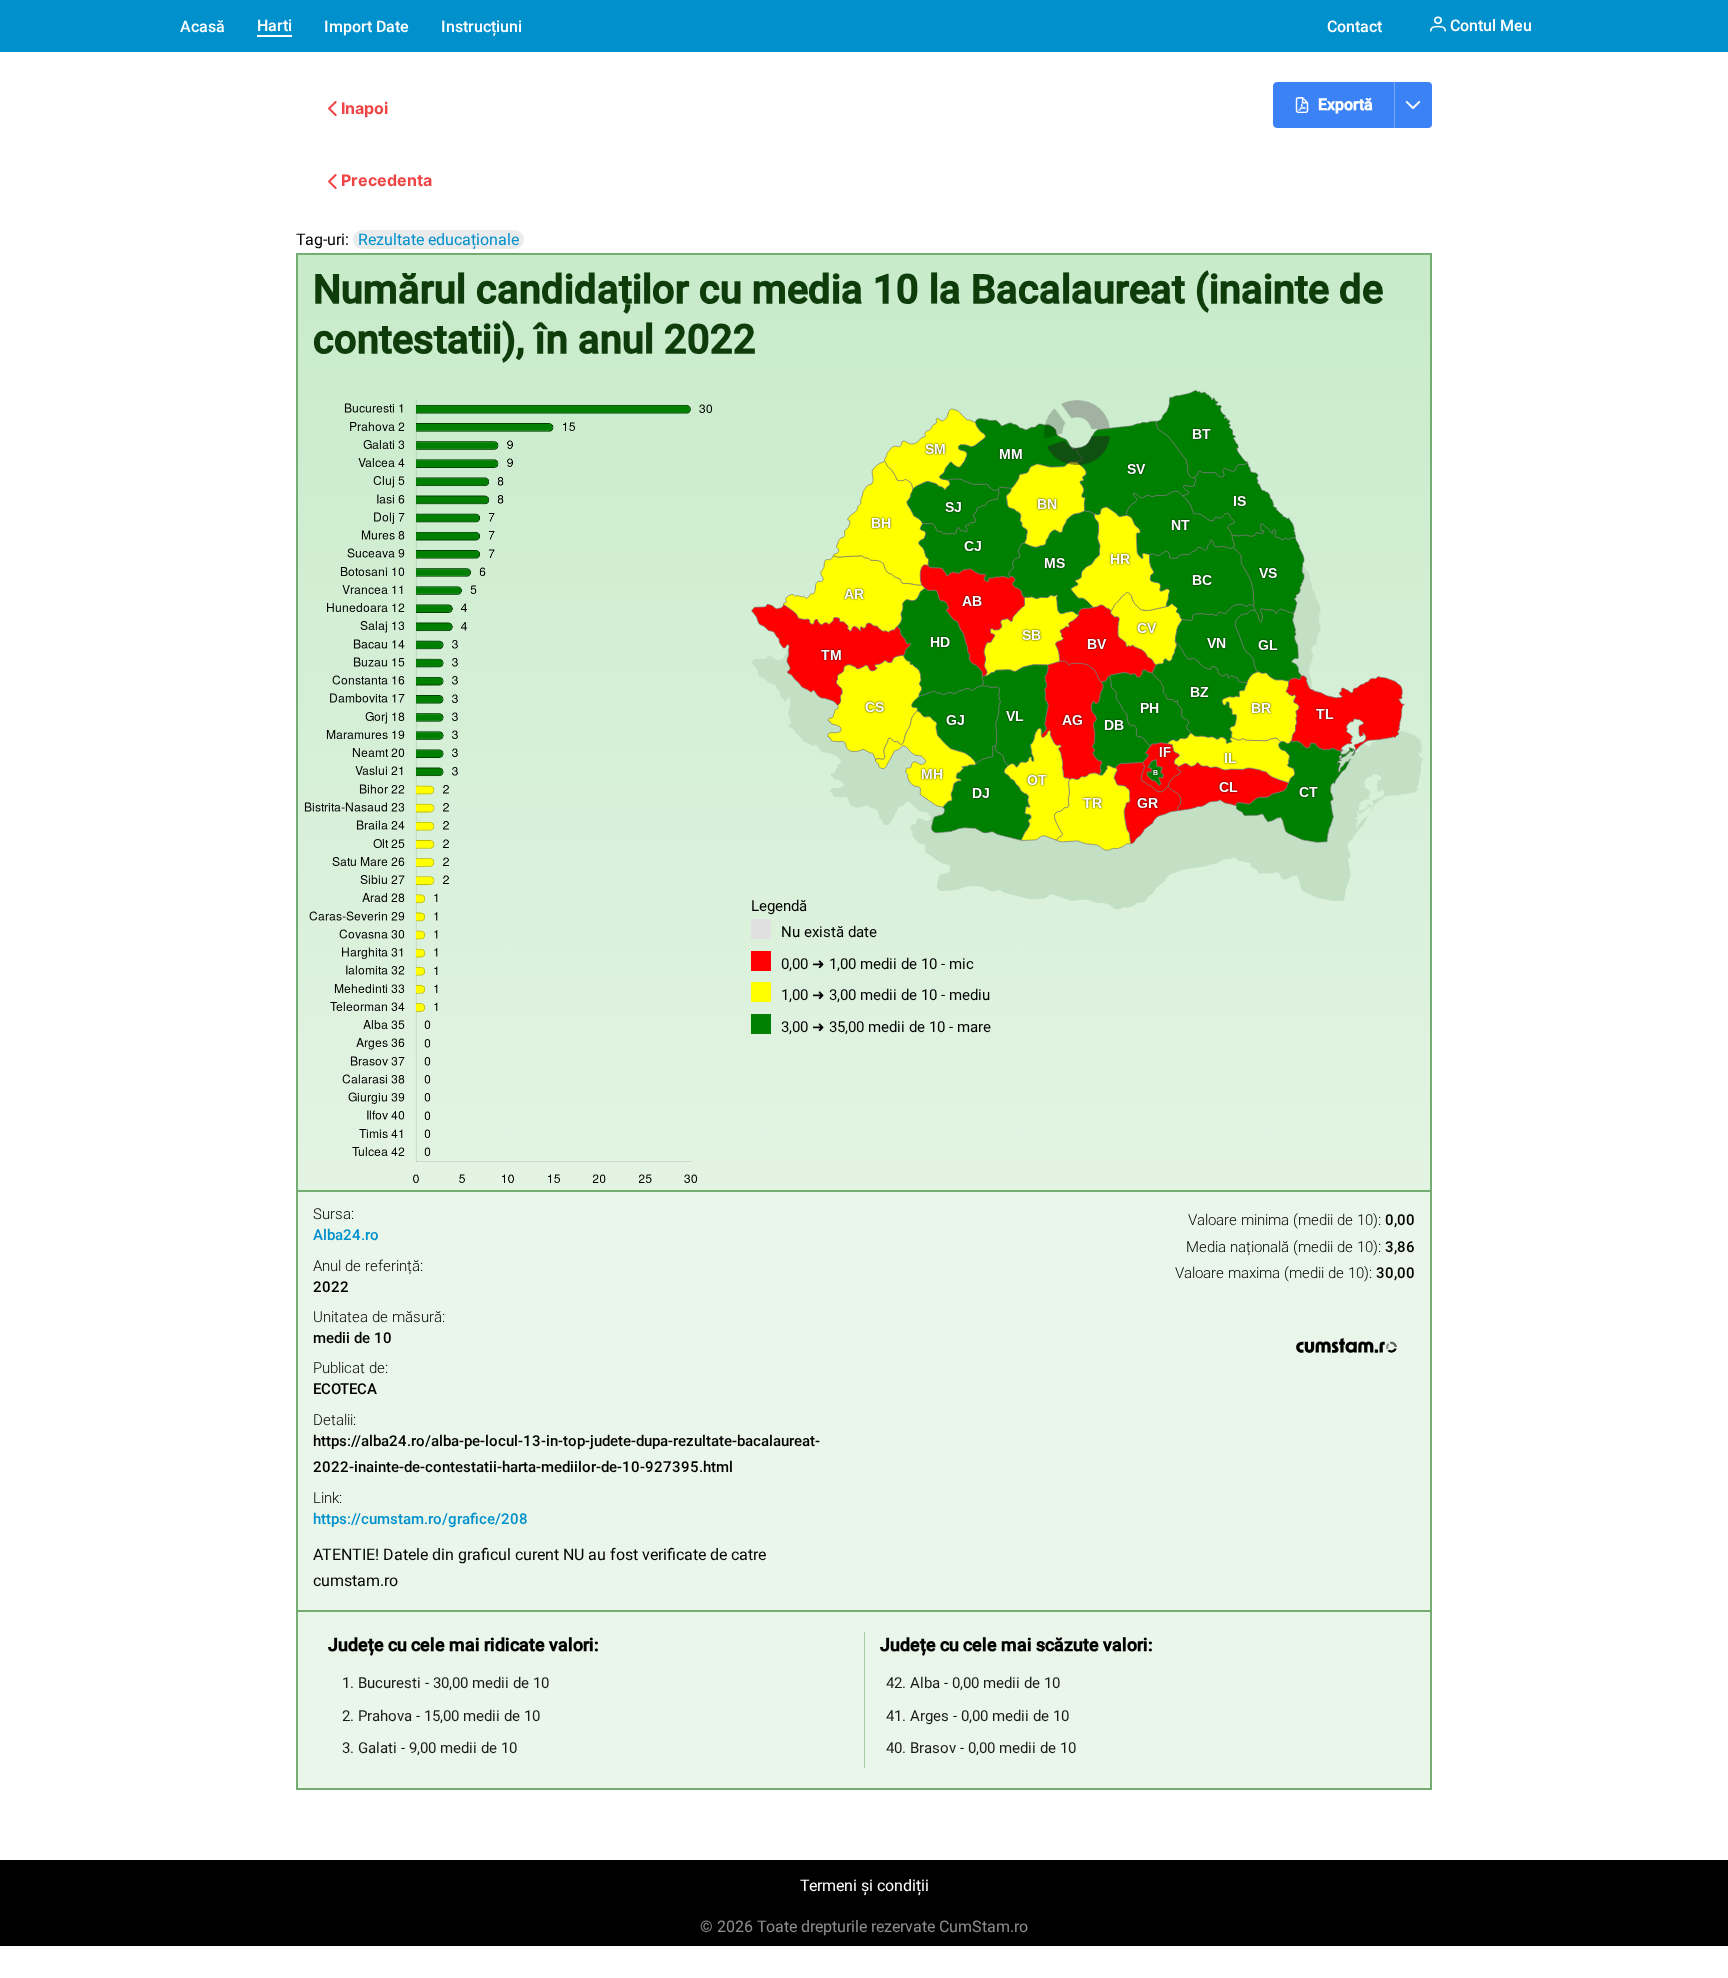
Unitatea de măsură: (379, 1317)
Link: (327, 1498)
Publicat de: (350, 1368)
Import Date (366, 26)
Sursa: (333, 1214)
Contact (1354, 26)
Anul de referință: (368, 1266)
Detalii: (334, 1420)
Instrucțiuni (481, 26)
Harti (274, 25)
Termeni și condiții (864, 1885)
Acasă (202, 26)
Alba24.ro (346, 1235)
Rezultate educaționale (438, 239)
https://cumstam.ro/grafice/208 (420, 1519)
